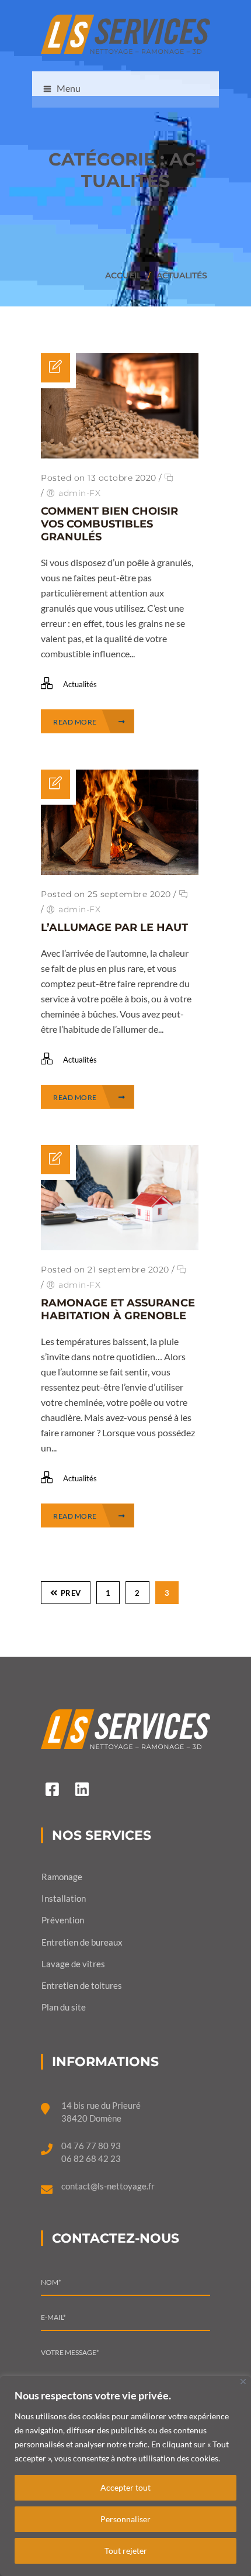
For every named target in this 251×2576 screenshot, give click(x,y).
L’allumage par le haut (114, 927)
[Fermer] (243, 2382)
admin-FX (79, 493)
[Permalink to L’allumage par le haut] (120, 871)
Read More (76, 722)
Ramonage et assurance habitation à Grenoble (118, 1309)
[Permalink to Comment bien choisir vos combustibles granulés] (120, 455)
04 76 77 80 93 (91, 2146)
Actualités (182, 275)
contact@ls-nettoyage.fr (108, 2186)
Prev (71, 1593)
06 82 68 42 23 (91, 2158)
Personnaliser (125, 2519)
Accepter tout (125, 2487)
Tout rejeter (126, 2551)
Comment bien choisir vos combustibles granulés (109, 524)
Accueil (123, 275)
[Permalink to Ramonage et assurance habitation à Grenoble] (120, 1246)
